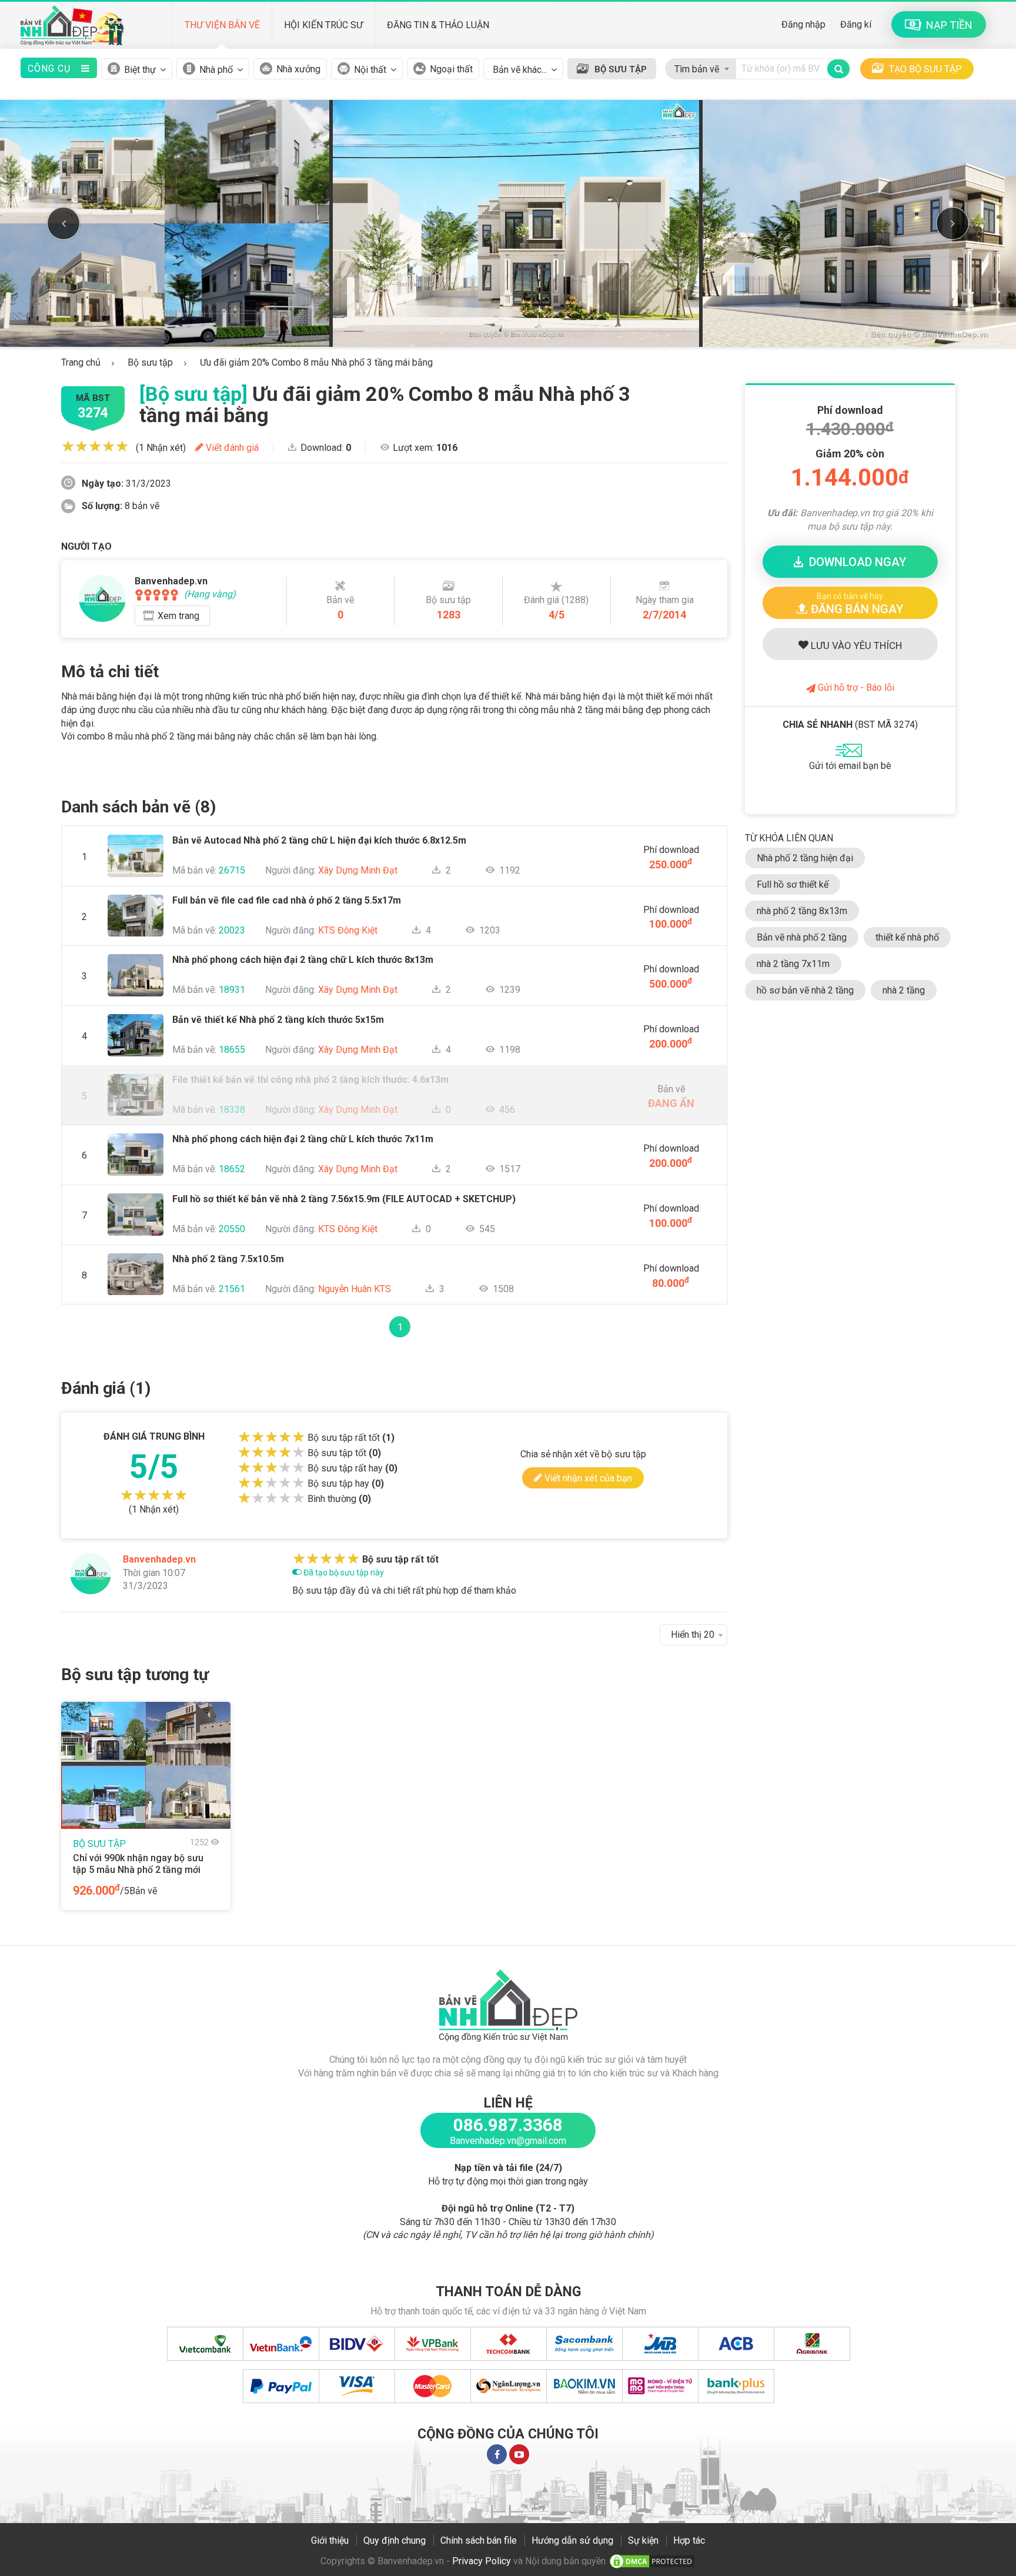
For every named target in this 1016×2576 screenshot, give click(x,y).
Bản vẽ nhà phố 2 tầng (802, 937)
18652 (232, 1169)
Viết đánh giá (231, 448)
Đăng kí (856, 24)
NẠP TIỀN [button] (947, 25)
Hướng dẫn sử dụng (572, 2540)
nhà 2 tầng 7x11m (793, 964)
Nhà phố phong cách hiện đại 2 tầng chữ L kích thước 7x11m (303, 1139)
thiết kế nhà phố (907, 937)
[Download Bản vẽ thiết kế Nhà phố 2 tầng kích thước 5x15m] (136, 1011)
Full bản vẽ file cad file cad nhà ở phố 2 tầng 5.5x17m (287, 900)
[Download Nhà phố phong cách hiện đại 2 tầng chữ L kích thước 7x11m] (136, 1131)
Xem (178, 616)
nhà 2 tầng (904, 990)
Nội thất (370, 70)
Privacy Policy (482, 2561)
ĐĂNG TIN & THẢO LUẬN (438, 25)
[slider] (95, 446)
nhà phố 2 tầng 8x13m (802, 911)
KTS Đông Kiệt (348, 930)
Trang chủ (81, 362)
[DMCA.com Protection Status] (652, 2561)
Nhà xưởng (298, 69)
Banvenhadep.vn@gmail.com (508, 2141)
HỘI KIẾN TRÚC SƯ (323, 25)
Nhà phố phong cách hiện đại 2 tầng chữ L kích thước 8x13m (303, 960)
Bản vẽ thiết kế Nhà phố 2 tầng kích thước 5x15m (278, 1020)
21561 (232, 1289)
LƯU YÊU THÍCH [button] (855, 645)
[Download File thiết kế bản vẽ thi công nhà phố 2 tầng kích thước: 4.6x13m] (136, 1071)
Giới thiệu (330, 2540)
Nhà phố (216, 70)
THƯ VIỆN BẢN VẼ (222, 25)
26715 (232, 870)
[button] (850, 603)
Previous (63, 223)
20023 (232, 930)
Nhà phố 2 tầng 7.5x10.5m (228, 1259)
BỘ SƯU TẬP (621, 69)
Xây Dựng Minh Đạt (358, 870)
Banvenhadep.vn (159, 1559)
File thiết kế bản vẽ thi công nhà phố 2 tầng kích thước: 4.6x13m (310, 1080)
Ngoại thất (451, 69)
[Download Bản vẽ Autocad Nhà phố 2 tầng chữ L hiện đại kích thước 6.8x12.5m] (136, 832)
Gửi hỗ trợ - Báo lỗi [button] (855, 688)
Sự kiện (643, 2540)
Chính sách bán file (479, 2540)
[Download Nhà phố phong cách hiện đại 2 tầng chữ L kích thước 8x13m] (136, 951)
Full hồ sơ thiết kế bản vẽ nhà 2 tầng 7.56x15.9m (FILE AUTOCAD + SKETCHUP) (344, 1199)
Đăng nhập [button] (803, 24)
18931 (232, 990)
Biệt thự (140, 70)
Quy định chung (395, 2540)
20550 (232, 1229)
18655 (232, 1050)
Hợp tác (689, 2540)
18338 (232, 1110)
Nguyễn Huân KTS (355, 1289)
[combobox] (701, 66)
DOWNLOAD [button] (855, 562)
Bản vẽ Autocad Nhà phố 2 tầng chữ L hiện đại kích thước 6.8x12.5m (319, 840)
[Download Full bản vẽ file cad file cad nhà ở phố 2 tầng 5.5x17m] (136, 892)
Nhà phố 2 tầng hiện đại (805, 858)
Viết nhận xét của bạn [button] (587, 1478)
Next (952, 223)
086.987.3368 (508, 2125)
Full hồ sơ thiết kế (793, 884)
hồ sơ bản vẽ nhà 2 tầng (805, 990)
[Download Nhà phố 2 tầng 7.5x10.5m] (136, 1251)
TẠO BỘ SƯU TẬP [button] (924, 69)
